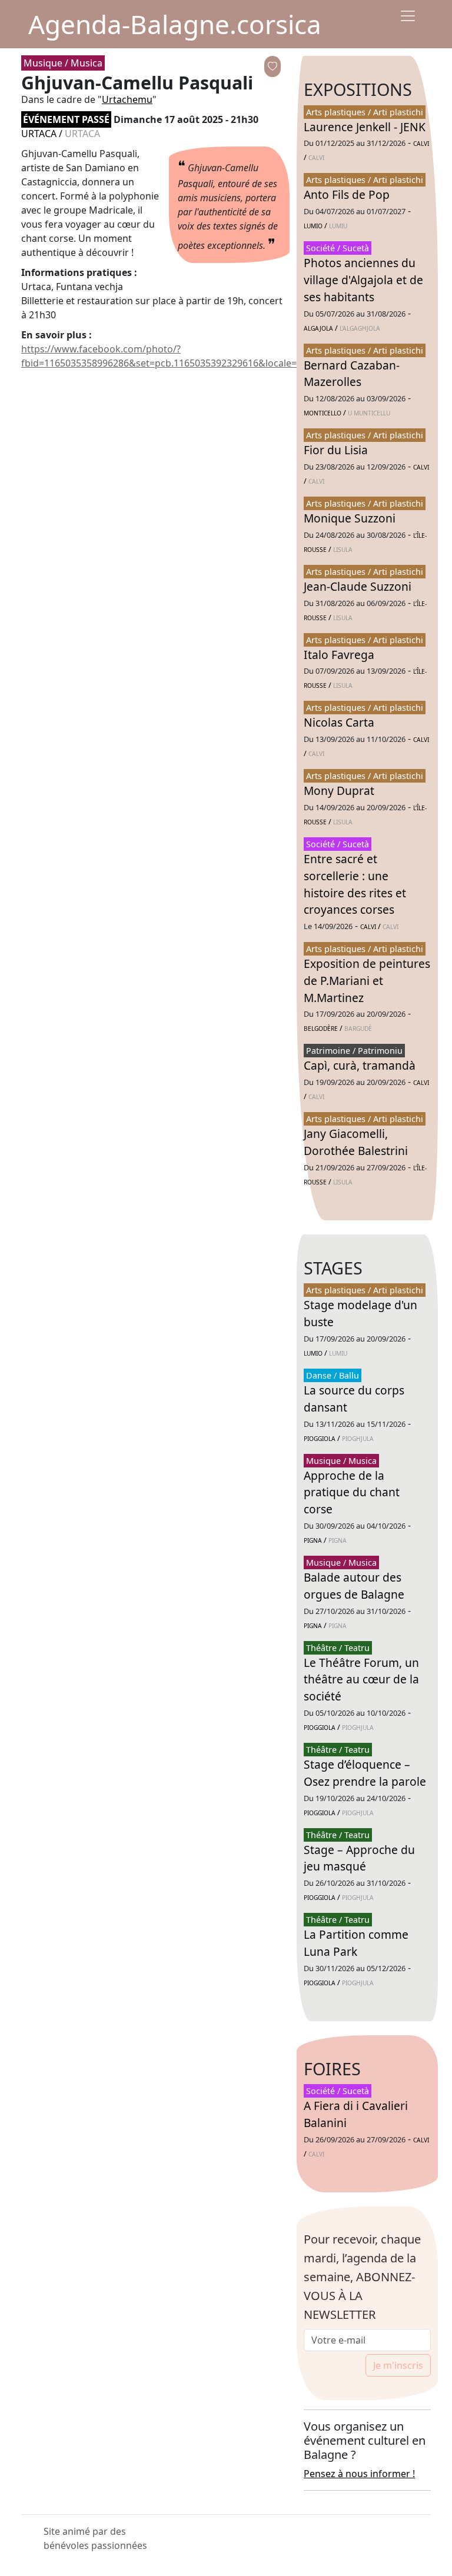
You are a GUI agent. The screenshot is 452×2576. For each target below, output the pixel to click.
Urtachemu (127, 99)
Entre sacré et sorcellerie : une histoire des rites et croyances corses (355, 884)
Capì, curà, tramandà (360, 1065)
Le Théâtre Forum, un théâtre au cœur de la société (361, 1680)
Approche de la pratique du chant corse (352, 1492)
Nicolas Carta (339, 722)
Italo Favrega (339, 655)
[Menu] (408, 16)
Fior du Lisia (336, 450)
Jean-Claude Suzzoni (358, 586)
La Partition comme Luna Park (356, 1943)
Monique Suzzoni (350, 518)
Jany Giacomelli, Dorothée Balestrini (356, 1142)
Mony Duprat (339, 791)
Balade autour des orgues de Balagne (354, 1586)
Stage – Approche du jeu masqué (359, 1858)
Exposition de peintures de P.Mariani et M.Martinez (367, 981)
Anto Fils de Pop (347, 194)
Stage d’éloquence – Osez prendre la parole (365, 1773)
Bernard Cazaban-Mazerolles (352, 374)
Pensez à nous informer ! (359, 2474)
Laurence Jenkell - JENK (365, 127)
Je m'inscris (398, 2365)
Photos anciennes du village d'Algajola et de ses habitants (363, 280)
